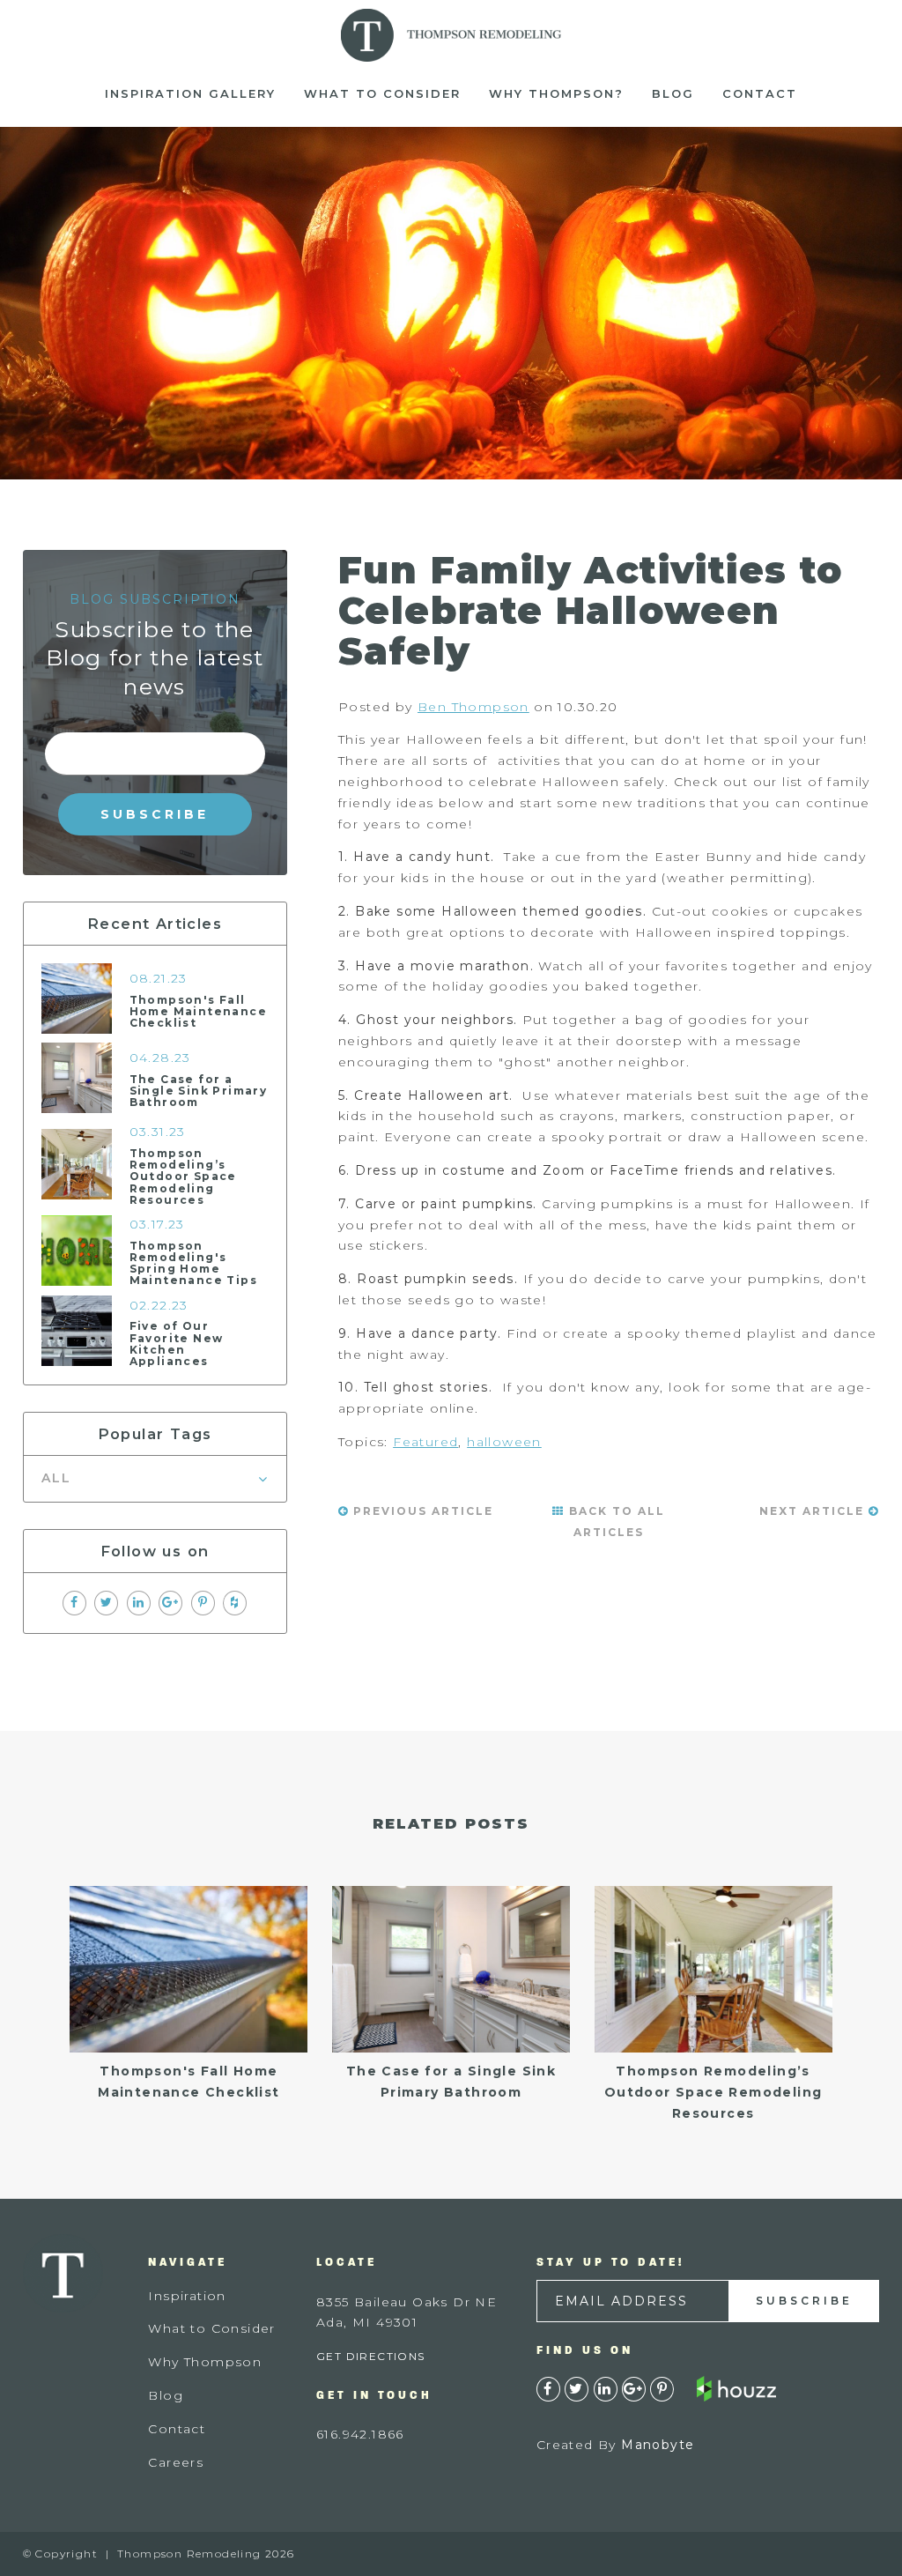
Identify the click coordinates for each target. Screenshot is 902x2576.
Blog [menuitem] (673, 93)
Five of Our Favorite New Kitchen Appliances (177, 1344)
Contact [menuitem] (760, 93)
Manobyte (658, 2445)
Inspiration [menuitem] (187, 2296)
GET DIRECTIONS (371, 2356)
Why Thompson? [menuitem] (556, 93)
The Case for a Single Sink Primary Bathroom (199, 1091)
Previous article (421, 1511)
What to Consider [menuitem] (382, 93)
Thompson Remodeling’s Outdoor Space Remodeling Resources (183, 1177)
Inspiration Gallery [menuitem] (190, 93)
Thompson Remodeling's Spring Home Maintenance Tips (193, 1263)
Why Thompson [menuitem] (205, 2362)
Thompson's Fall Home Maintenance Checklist (198, 1011)
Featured (425, 1442)
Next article (814, 1511)
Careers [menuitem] (176, 2462)
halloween (504, 1442)
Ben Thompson (473, 707)
